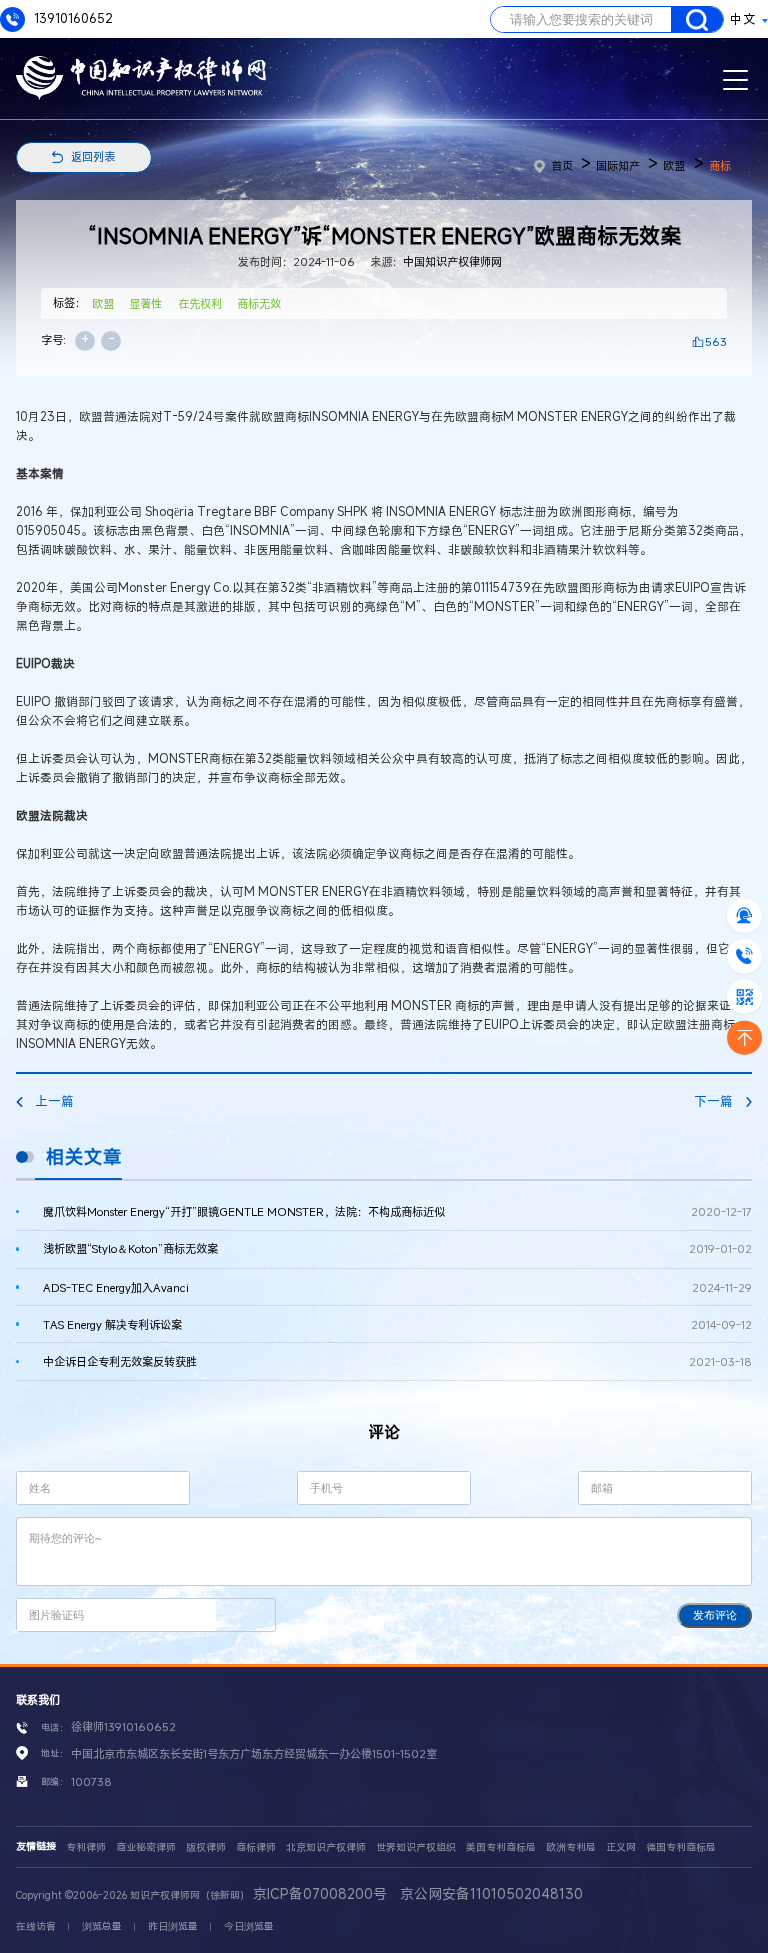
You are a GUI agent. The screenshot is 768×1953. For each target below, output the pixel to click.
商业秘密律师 (146, 1847)
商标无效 (259, 303)
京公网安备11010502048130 (491, 1893)
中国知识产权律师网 (452, 261)
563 (716, 341)
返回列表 (93, 156)
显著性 (145, 303)
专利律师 (86, 1847)
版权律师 (206, 1847)
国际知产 (618, 165)
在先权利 (200, 303)
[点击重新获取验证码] (245, 1614)
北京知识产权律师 (326, 1847)
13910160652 (72, 18)
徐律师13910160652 (123, 1726)
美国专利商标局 (501, 1847)
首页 (562, 165)
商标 (720, 165)
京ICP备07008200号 (320, 1893)
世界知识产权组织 (416, 1847)
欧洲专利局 (571, 1847)
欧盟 (674, 165)
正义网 (621, 1847)
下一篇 (713, 1101)
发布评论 (715, 1615)
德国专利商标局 (681, 1847)
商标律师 (256, 1847)
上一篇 (54, 1101)
